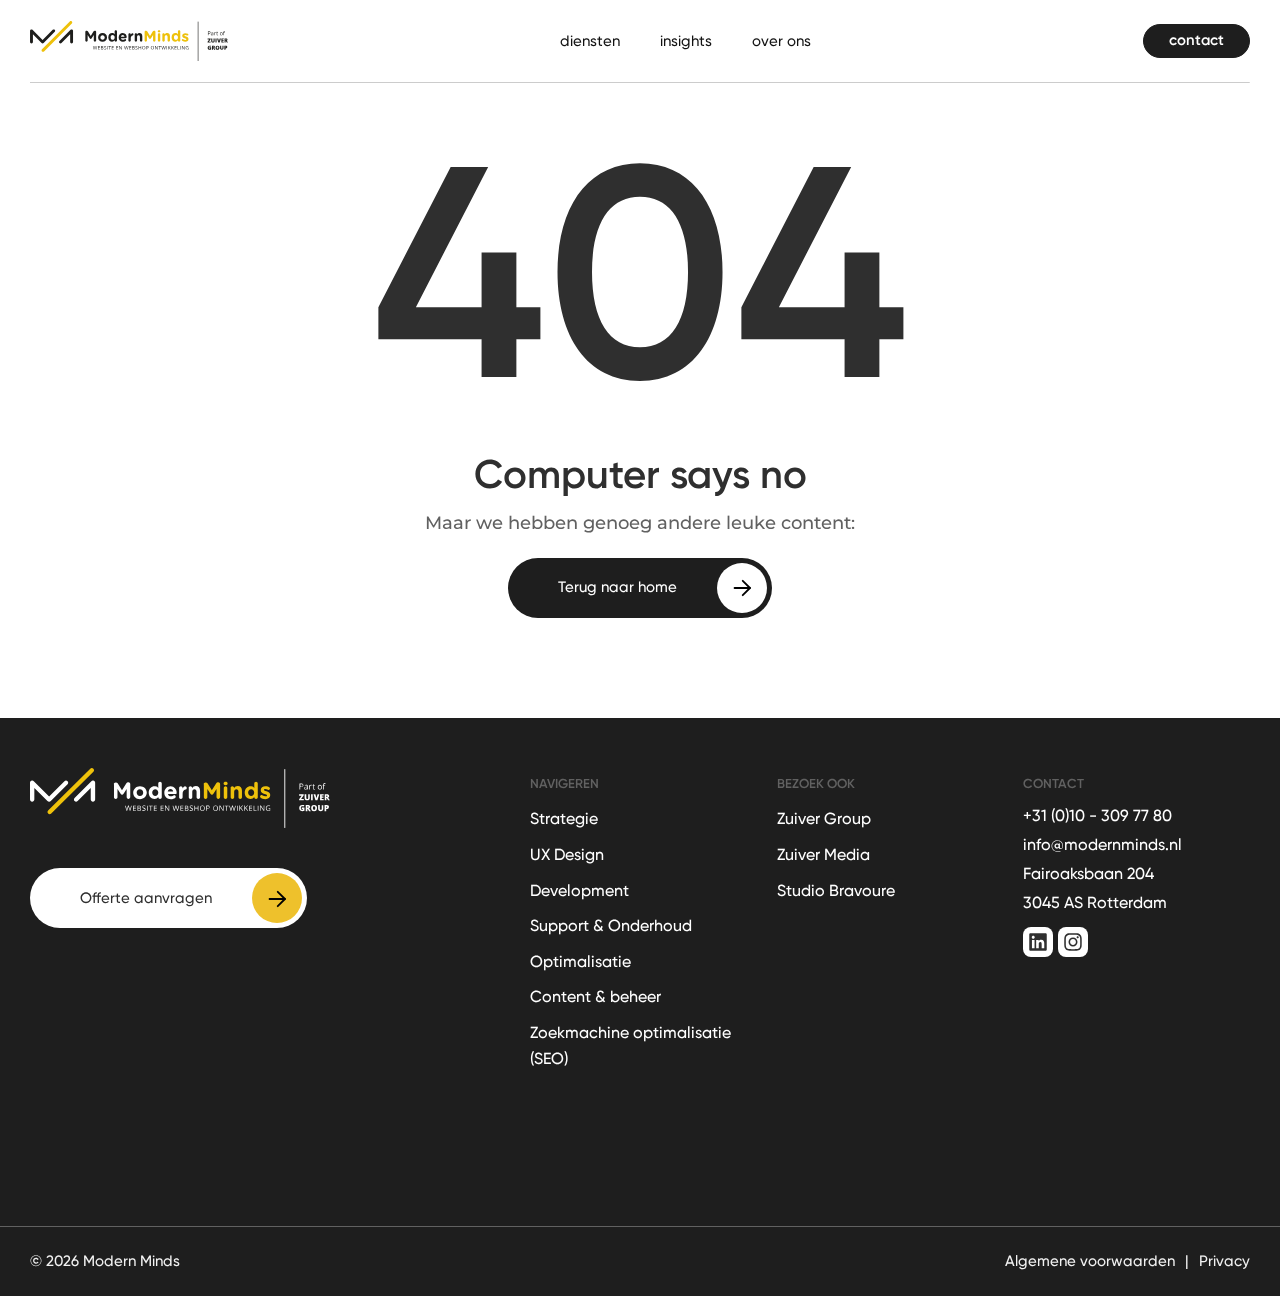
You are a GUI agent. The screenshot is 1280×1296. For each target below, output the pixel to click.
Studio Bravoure (836, 890)
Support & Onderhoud (611, 925)
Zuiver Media (823, 854)
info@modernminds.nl (1102, 844)
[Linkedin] (1038, 942)
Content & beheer (595, 996)
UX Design (567, 854)
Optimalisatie (580, 961)
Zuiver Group (824, 818)
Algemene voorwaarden (1090, 1261)
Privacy (1224, 1261)
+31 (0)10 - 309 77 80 (1097, 815)
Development (579, 890)
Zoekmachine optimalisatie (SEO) (630, 1045)
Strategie (564, 818)
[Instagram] (1073, 942)
